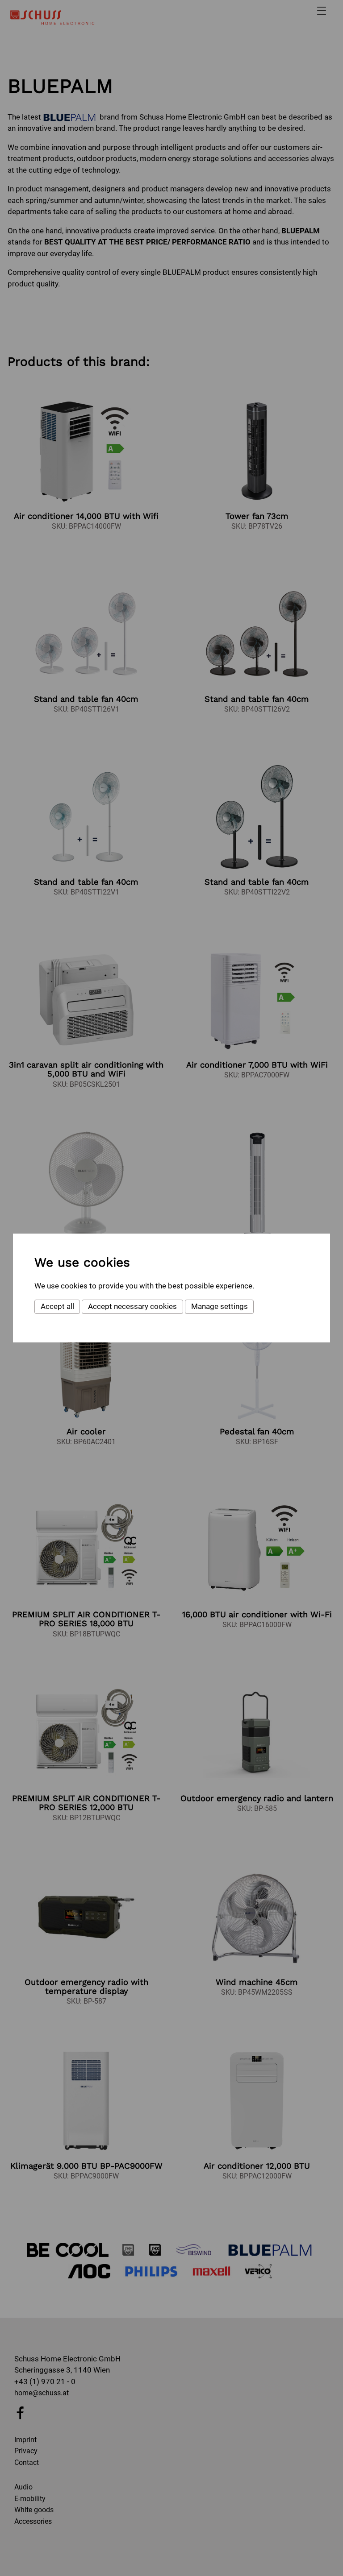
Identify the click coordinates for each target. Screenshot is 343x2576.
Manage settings (220, 1306)
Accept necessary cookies (132, 1306)
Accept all (57, 1306)
